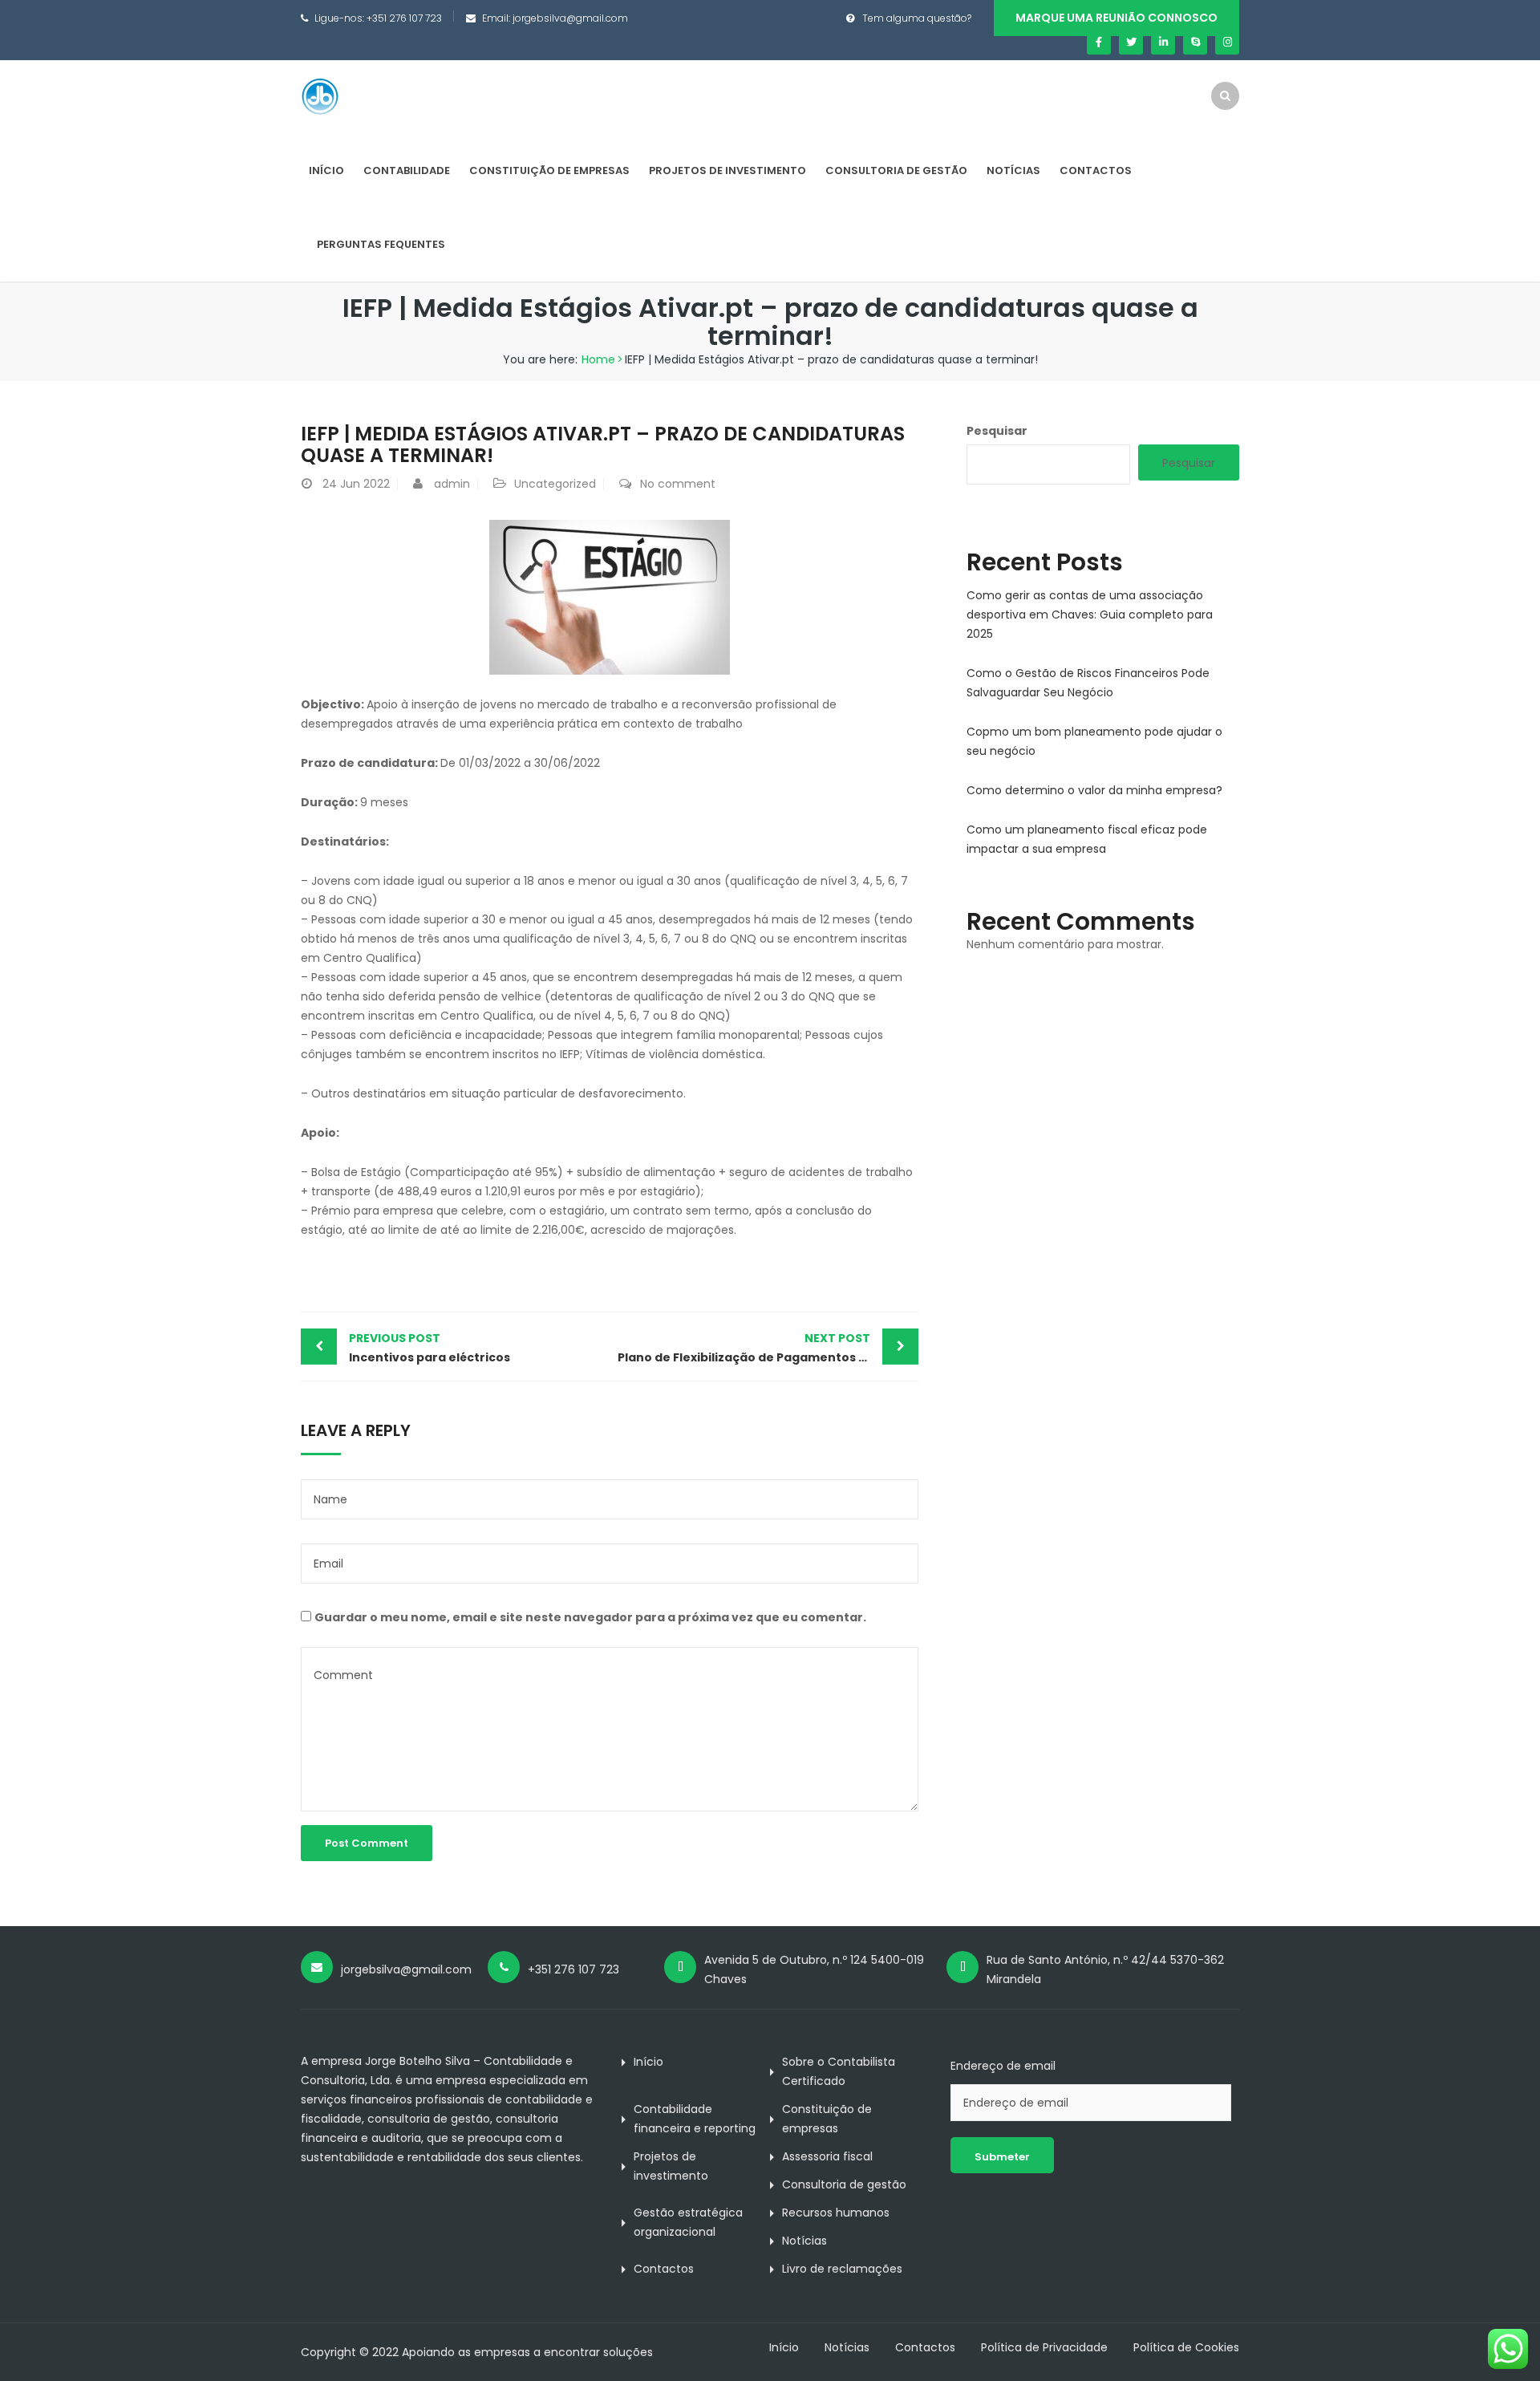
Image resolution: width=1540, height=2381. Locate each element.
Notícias (1013, 170)
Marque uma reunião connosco (1116, 18)
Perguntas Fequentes (381, 244)
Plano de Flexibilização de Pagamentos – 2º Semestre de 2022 (768, 1348)
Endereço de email (1003, 2066)
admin (452, 484)
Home (598, 359)
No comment (678, 484)
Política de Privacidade (1044, 2347)
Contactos (1096, 170)
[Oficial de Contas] (321, 96)
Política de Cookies (1186, 2347)
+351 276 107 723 (404, 18)
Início (326, 170)
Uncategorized (555, 484)
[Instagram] (1227, 43)
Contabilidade (407, 170)
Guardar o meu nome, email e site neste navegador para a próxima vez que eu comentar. (590, 1617)
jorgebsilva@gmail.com (570, 18)
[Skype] (1195, 43)
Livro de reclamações (842, 2269)
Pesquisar (997, 431)
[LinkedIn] (1163, 43)
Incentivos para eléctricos (430, 1348)
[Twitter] (1131, 43)
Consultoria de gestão (896, 170)
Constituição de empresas (549, 170)
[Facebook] (1099, 43)
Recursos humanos (836, 2213)
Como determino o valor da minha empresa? (1094, 790)
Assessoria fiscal (827, 2156)
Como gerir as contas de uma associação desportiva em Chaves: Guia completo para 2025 (1090, 615)
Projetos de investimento (727, 170)
